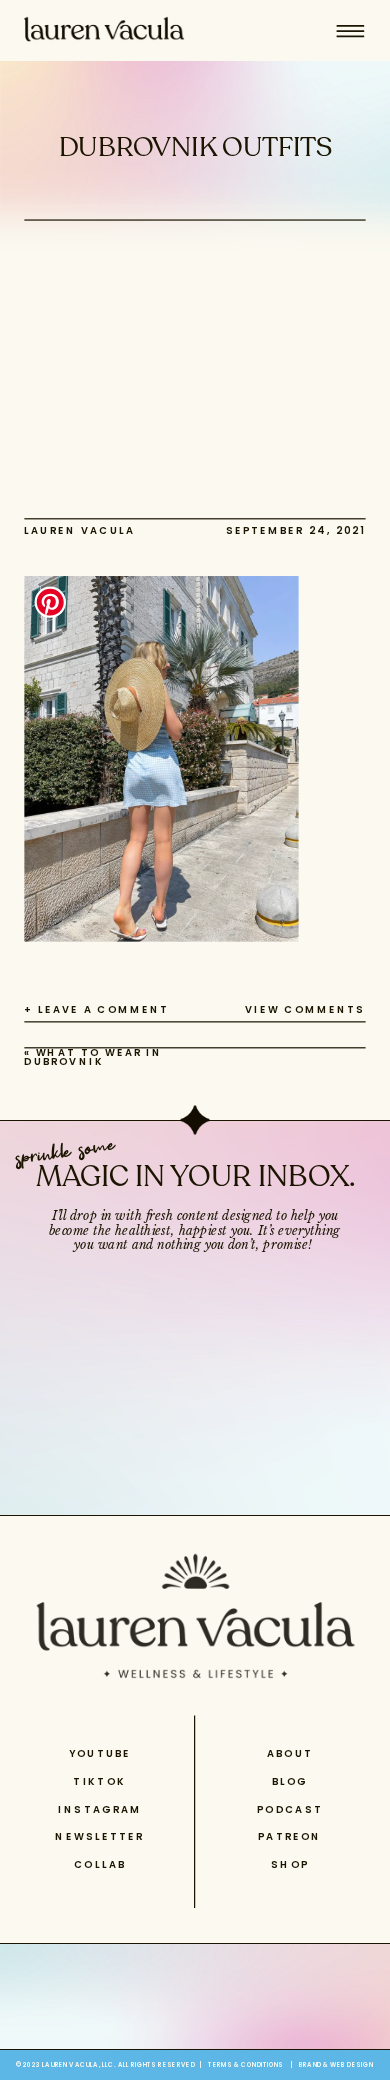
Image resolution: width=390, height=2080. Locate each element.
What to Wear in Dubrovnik (93, 1057)
